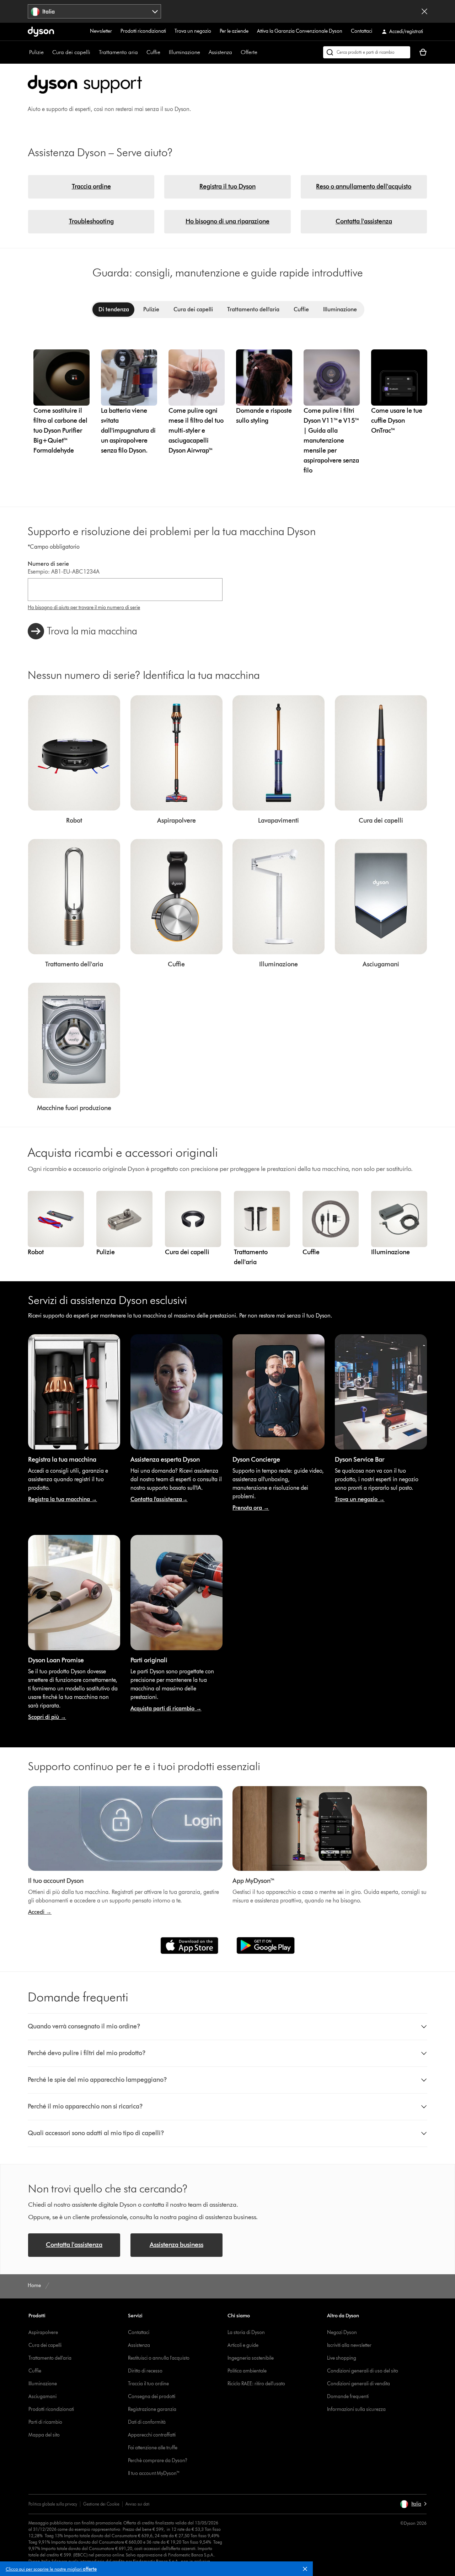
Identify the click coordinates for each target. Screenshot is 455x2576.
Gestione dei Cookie (101, 2504)
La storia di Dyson (246, 2332)
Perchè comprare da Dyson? (158, 2461)
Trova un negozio (193, 31)
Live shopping (342, 2358)
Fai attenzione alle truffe (153, 2448)
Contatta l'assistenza (364, 221)
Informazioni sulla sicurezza (356, 2409)
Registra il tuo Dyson (227, 186)
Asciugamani (42, 2396)
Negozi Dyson (342, 2332)
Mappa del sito (44, 2435)
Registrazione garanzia (152, 2409)
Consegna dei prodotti (152, 2396)
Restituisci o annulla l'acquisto (159, 2358)
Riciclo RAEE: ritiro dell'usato (256, 2384)
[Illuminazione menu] (204, 52)
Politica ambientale (247, 2371)
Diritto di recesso (145, 2371)
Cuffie (153, 52)
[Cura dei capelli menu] (94, 52)
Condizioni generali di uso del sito (363, 2371)
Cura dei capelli (71, 52)
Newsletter (101, 31)
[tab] (114, 310)
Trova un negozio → (360, 1499)
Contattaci (362, 31)
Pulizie (36, 52)
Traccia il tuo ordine (148, 2384)
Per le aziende (234, 31)
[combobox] (94, 11)
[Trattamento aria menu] (141, 52)
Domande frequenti (348, 2396)
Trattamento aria (118, 52)
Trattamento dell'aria (50, 2358)
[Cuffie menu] (164, 52)
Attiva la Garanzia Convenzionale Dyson (300, 31)
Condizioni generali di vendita (358, 2384)
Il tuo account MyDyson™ (154, 2473)
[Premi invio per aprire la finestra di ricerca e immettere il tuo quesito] (367, 52)
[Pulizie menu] (47, 52)
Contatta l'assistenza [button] (74, 2245)
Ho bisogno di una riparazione (227, 221)
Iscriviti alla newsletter (349, 2345)
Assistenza (220, 52)
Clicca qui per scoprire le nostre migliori (51, 2569)
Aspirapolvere (43, 2332)
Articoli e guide (243, 2345)
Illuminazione (184, 52)
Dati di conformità (147, 2422)
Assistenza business (176, 2245)
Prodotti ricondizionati (143, 31)
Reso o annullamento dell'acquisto (364, 186)
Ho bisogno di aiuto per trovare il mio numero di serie (84, 608)
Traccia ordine (91, 186)
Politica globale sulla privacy (53, 2504)
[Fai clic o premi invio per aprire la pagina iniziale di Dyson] (41, 32)
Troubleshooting (91, 221)
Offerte (249, 52)
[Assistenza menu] (236, 52)
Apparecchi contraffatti (152, 2435)
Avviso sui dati (138, 2504)
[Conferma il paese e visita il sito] (424, 11)
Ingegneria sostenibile (251, 2358)
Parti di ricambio (45, 2422)
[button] (308, 2570)
